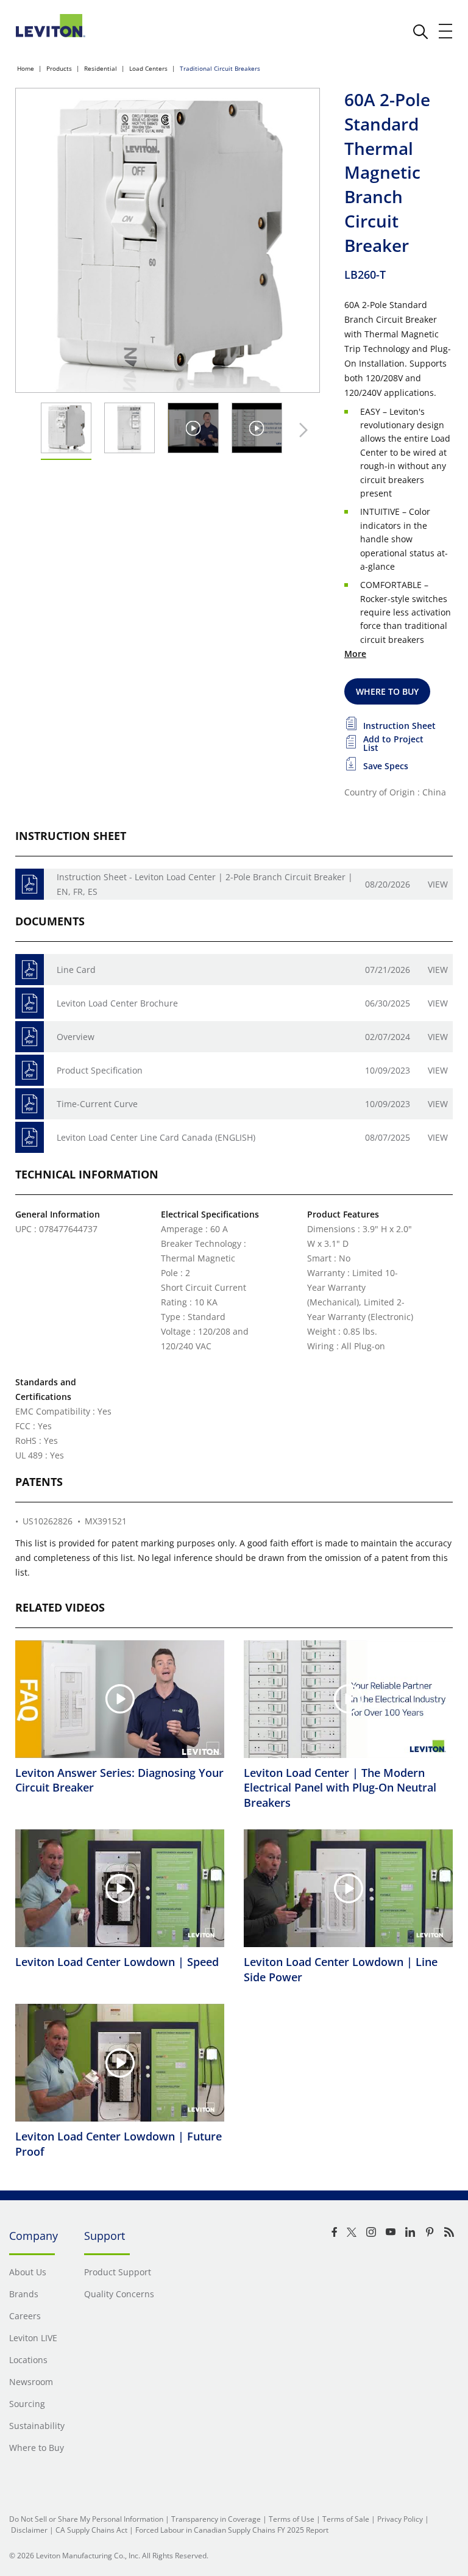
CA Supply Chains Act (91, 2530)
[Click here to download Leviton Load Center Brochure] (30, 1003)
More (355, 654)
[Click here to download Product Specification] (30, 1070)
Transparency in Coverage (216, 2519)
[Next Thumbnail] (300, 430)
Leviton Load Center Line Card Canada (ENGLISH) (156, 1137)
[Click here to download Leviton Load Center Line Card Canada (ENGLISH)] (30, 1137)
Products (59, 68)
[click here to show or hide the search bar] (420, 32)
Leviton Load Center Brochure (117, 1003)
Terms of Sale (346, 2519)
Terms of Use (292, 2519)
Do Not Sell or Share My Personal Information (86, 2519)
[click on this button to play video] (193, 428)
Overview (76, 1037)
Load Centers (148, 68)
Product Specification (100, 1070)
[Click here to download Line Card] (30, 970)
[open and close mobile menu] (446, 31)
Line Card (76, 970)
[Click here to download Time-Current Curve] (30, 1104)
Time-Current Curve (97, 1104)
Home (26, 68)
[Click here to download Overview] (30, 1037)
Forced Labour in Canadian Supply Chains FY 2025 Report (232, 2530)
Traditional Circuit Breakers (220, 68)
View (438, 884)
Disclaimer (29, 2530)
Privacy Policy (400, 2519)
